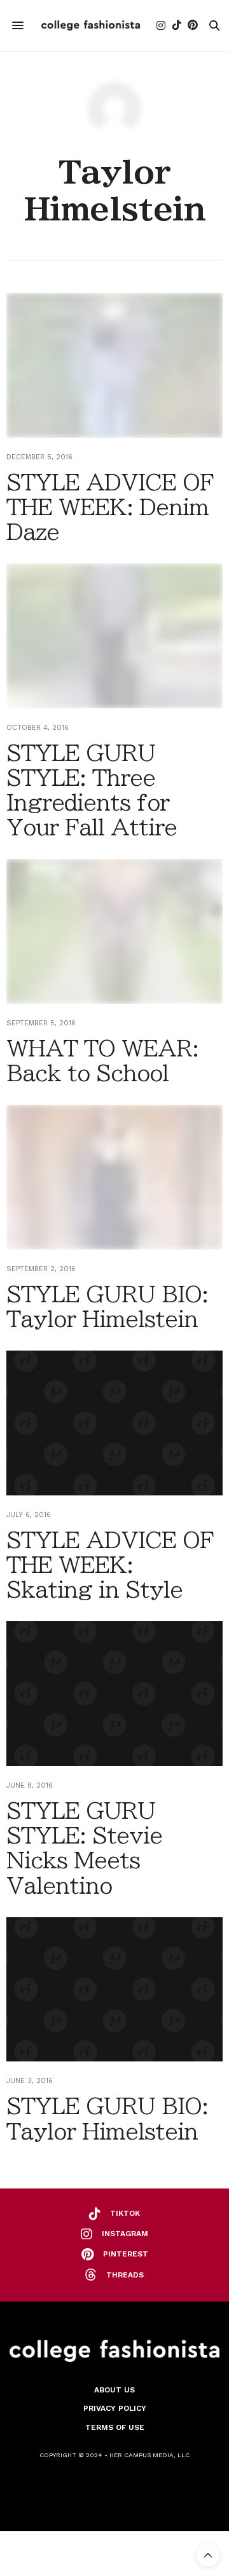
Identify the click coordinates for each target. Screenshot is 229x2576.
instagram (125, 2234)
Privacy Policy (115, 2408)
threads (125, 2275)
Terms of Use (115, 2427)
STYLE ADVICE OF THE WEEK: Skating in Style (110, 1565)
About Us (114, 2390)
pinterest (126, 2254)
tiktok (125, 2213)
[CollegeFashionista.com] (91, 25)
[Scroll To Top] (208, 2555)
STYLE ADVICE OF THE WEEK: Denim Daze (110, 507)
